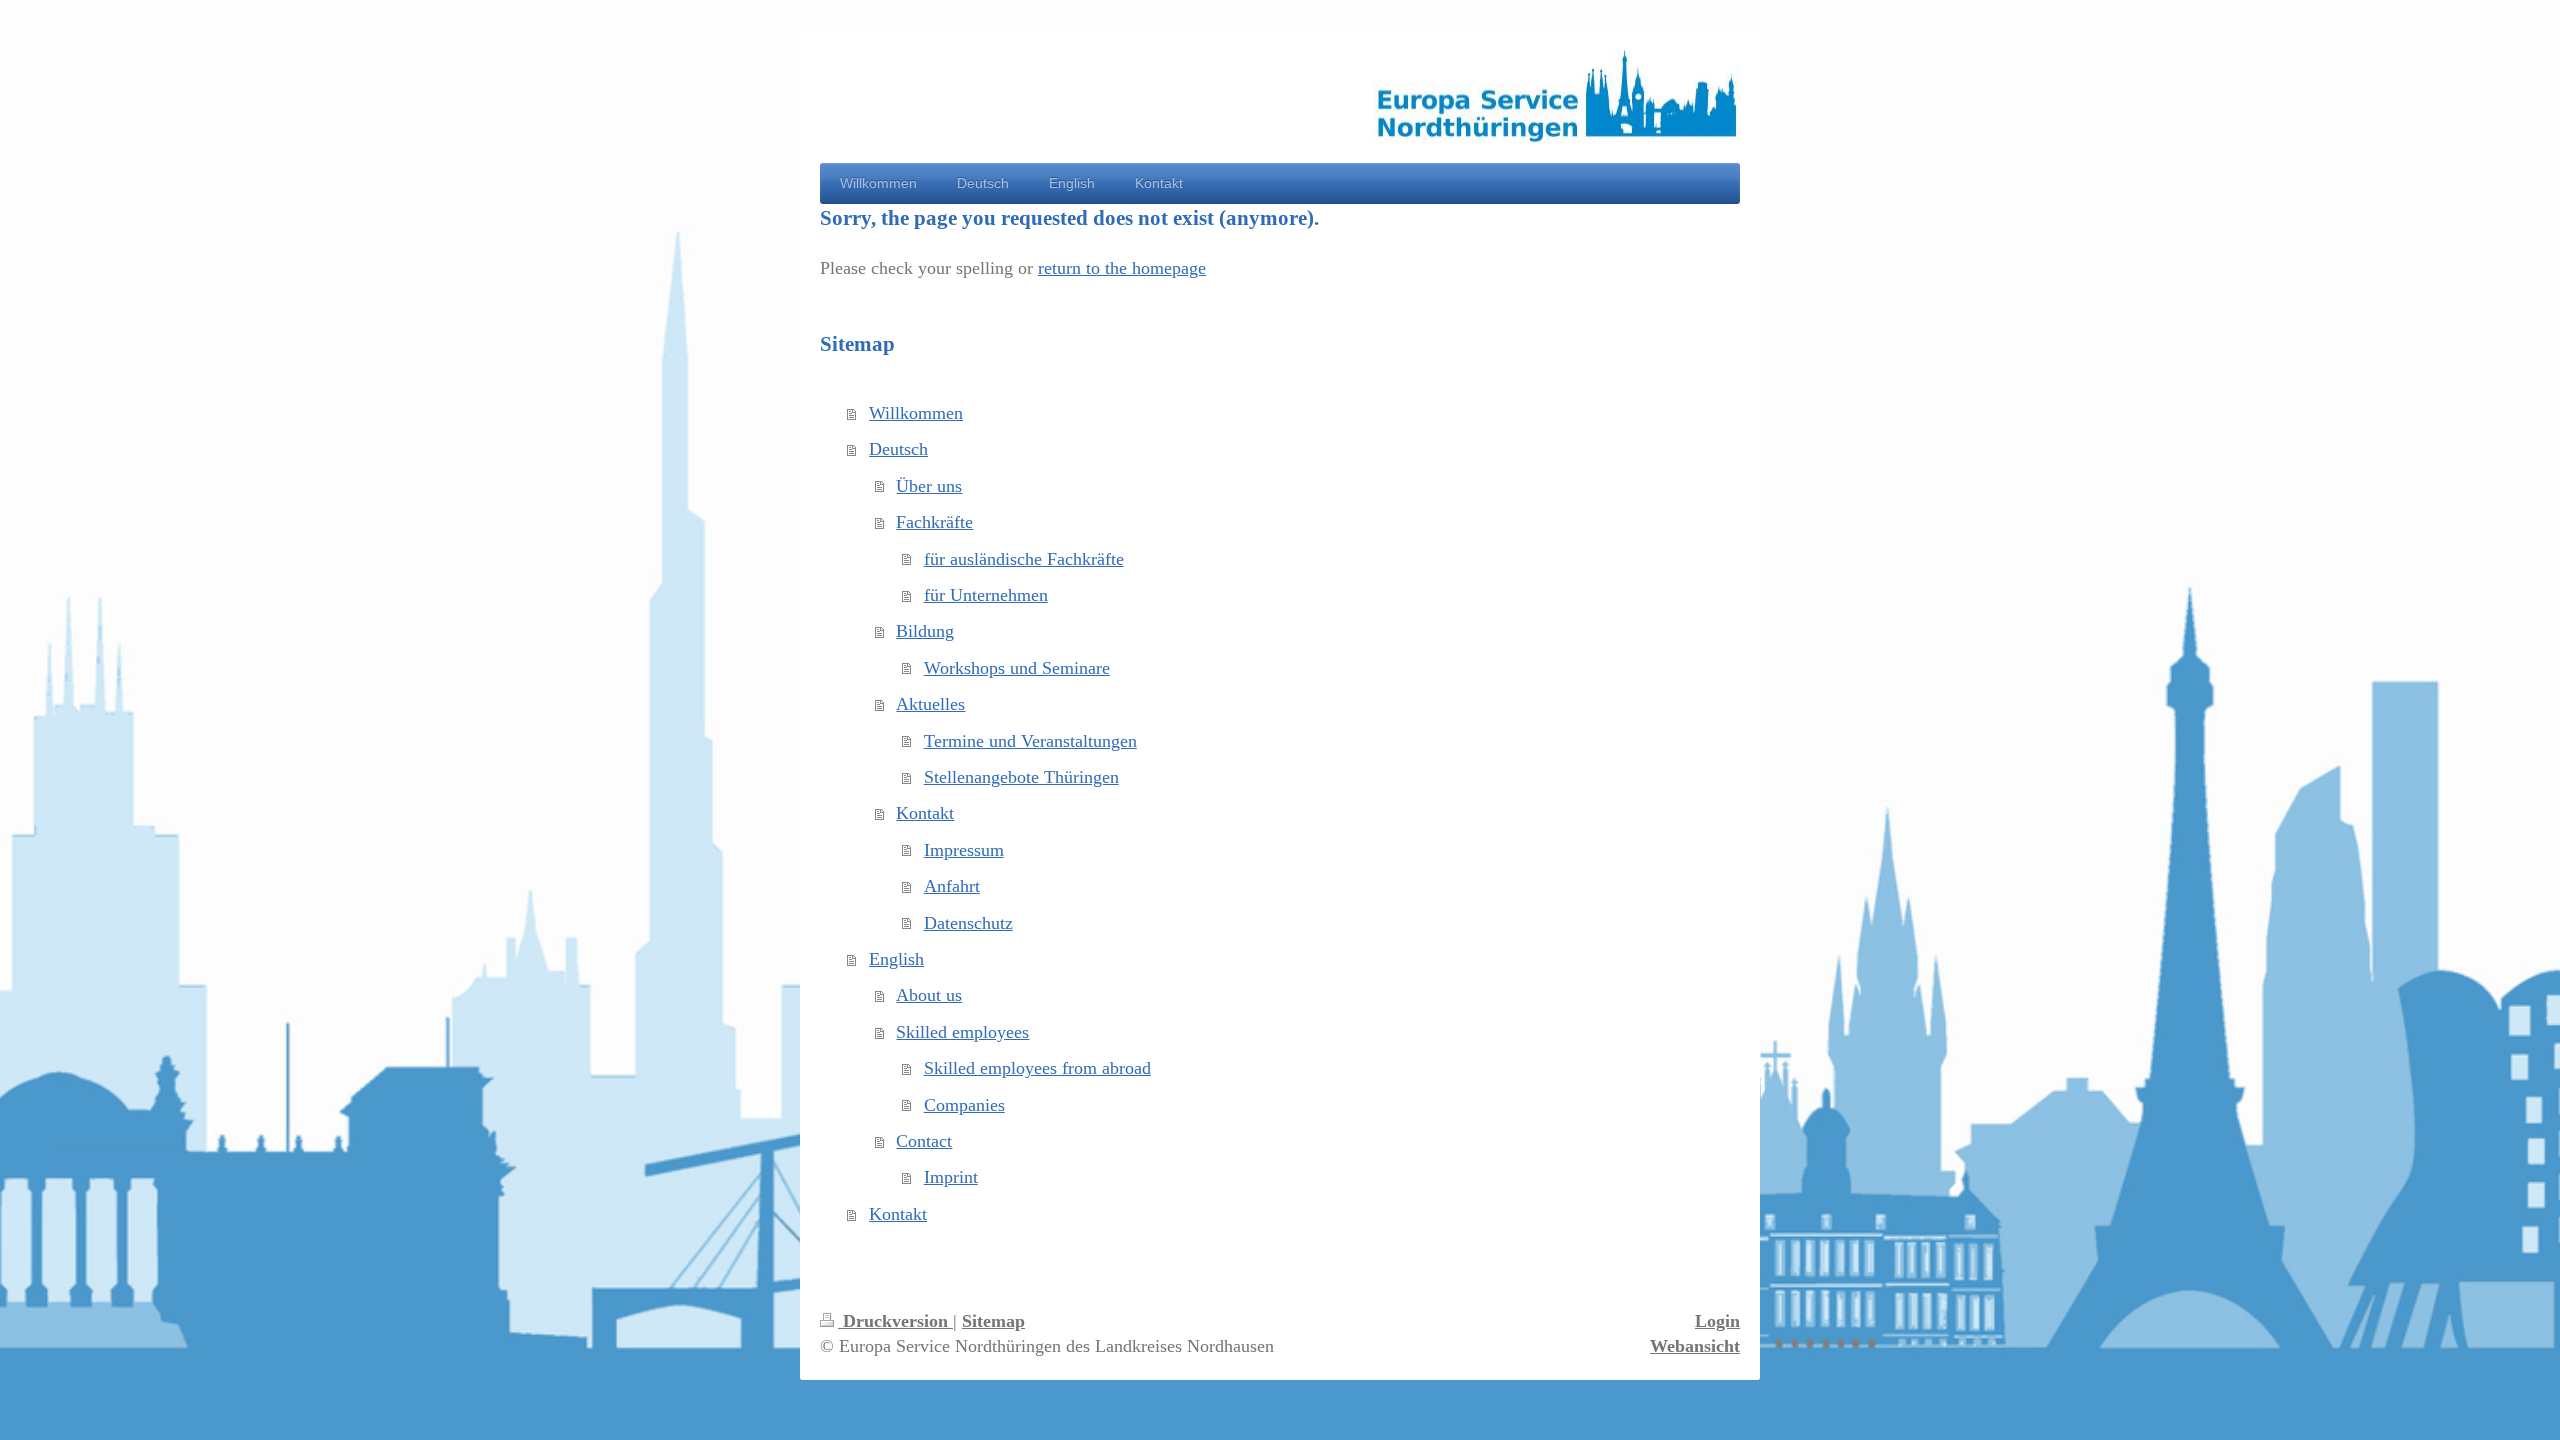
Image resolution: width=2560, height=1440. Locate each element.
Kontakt (925, 813)
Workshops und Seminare (1017, 668)
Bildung (925, 631)
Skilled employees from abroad (1037, 1068)
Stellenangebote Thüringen (1021, 777)
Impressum (964, 850)
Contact (924, 1141)
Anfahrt (952, 886)
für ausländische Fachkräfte (1024, 559)
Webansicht (1695, 1346)
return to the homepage (1122, 268)
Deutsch (898, 449)
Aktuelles (930, 704)
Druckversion (895, 1321)
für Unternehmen (986, 595)
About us (929, 995)
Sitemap (993, 1321)
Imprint (951, 1177)
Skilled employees (962, 1032)
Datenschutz (968, 923)
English (896, 959)
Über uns (929, 486)
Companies (964, 1105)
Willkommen (916, 413)
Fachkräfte (934, 522)
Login (1717, 1321)
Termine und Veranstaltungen (1030, 741)
